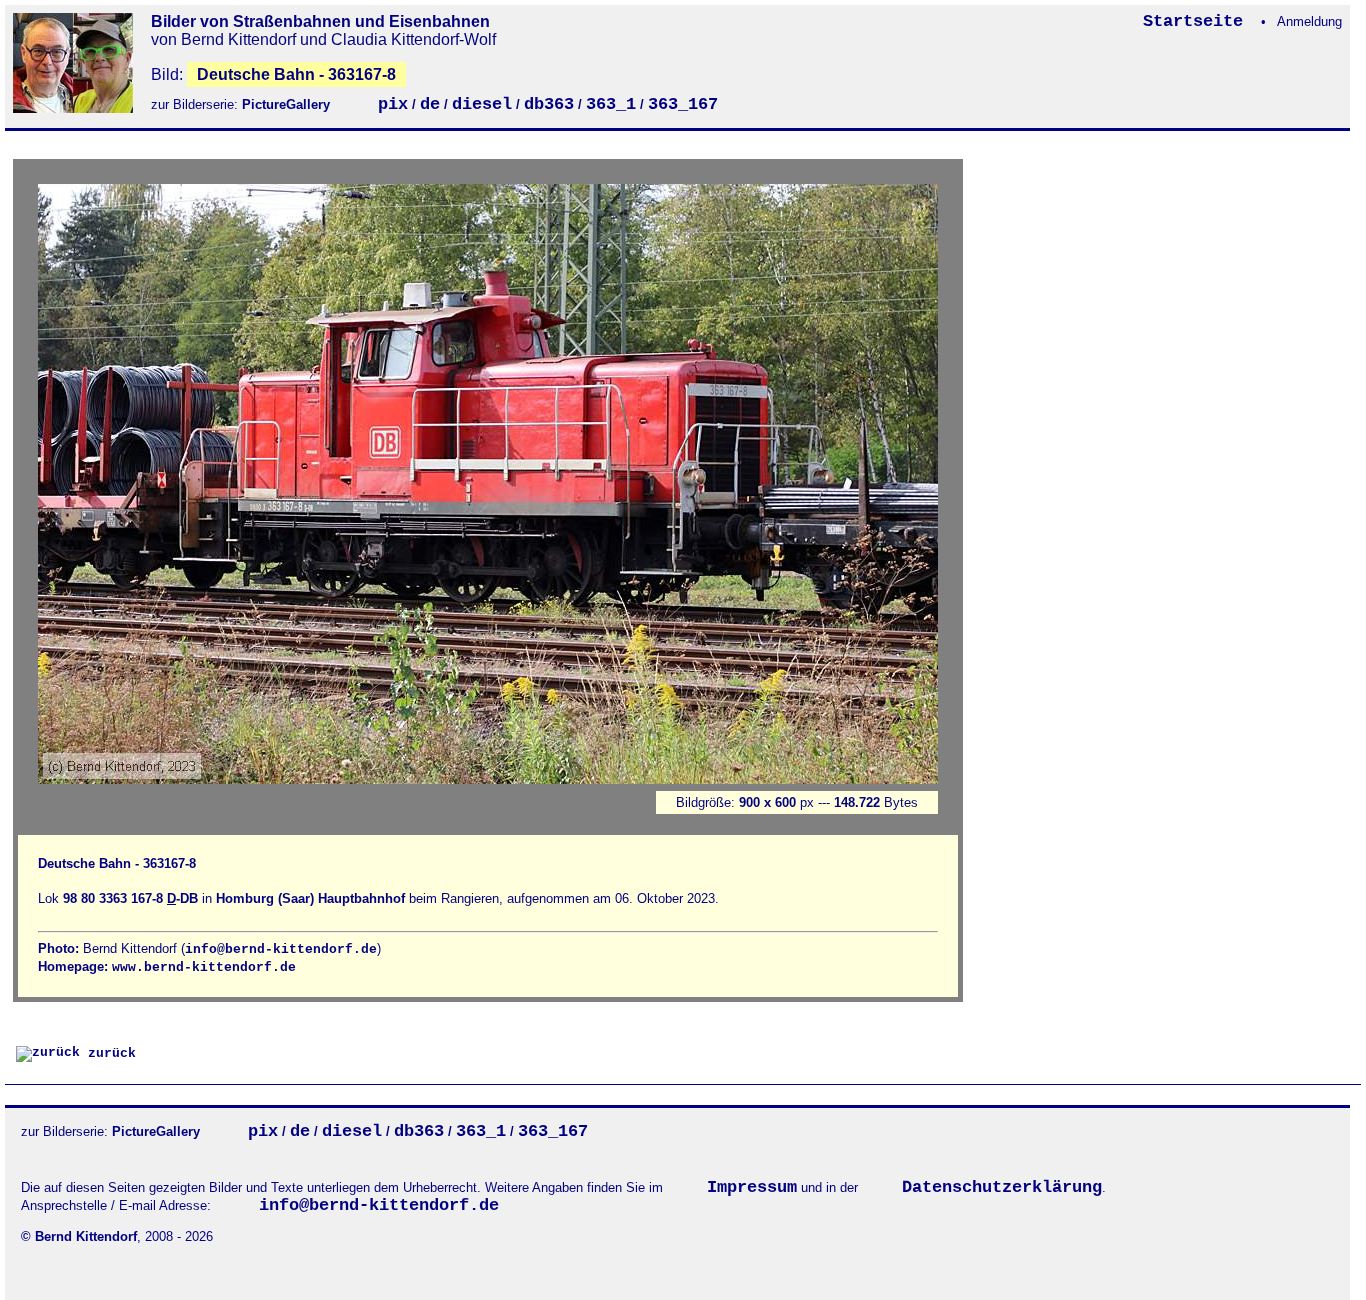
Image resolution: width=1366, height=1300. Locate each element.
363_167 (683, 104)
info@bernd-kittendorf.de (281, 949)
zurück (108, 1053)
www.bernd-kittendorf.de (204, 967)
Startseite (1198, 21)
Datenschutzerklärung (1002, 1187)
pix (393, 104)
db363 (549, 104)
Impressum (752, 1187)
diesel (482, 104)
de (430, 104)
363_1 (611, 104)
